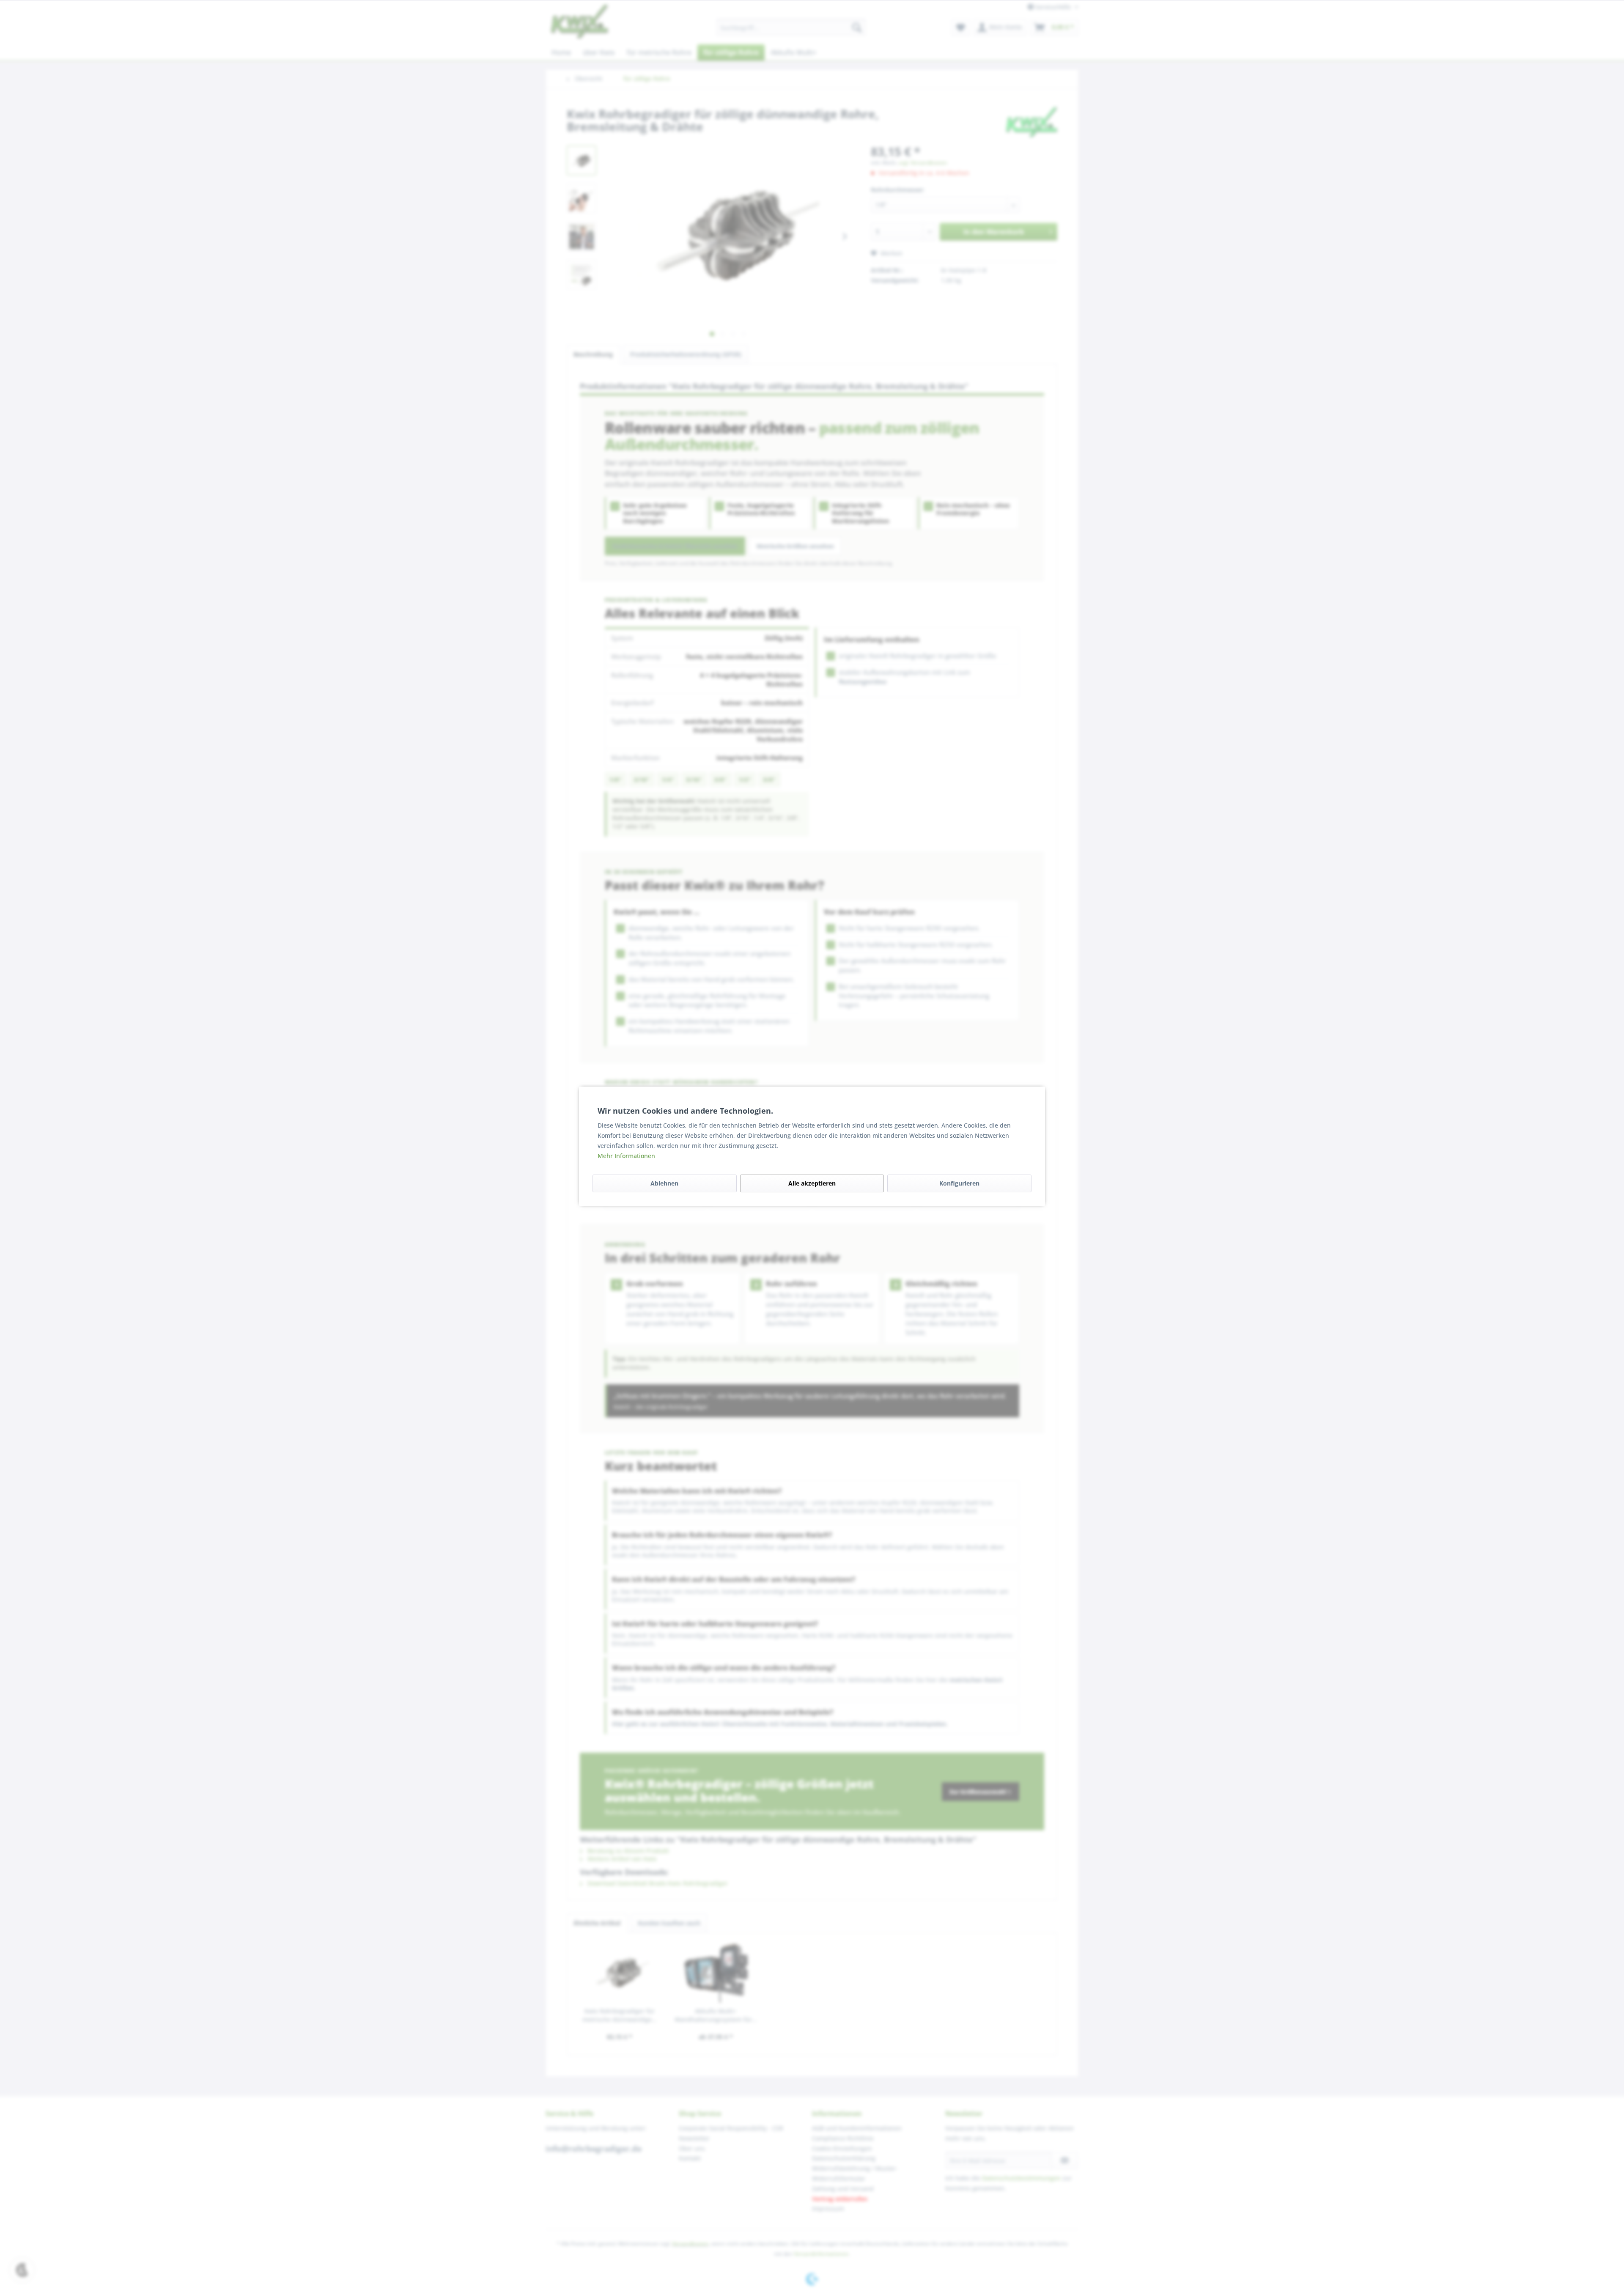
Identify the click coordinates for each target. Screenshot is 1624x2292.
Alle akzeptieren (812, 1183)
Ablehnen (664, 1183)
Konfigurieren (959, 1183)
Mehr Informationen (626, 1156)
